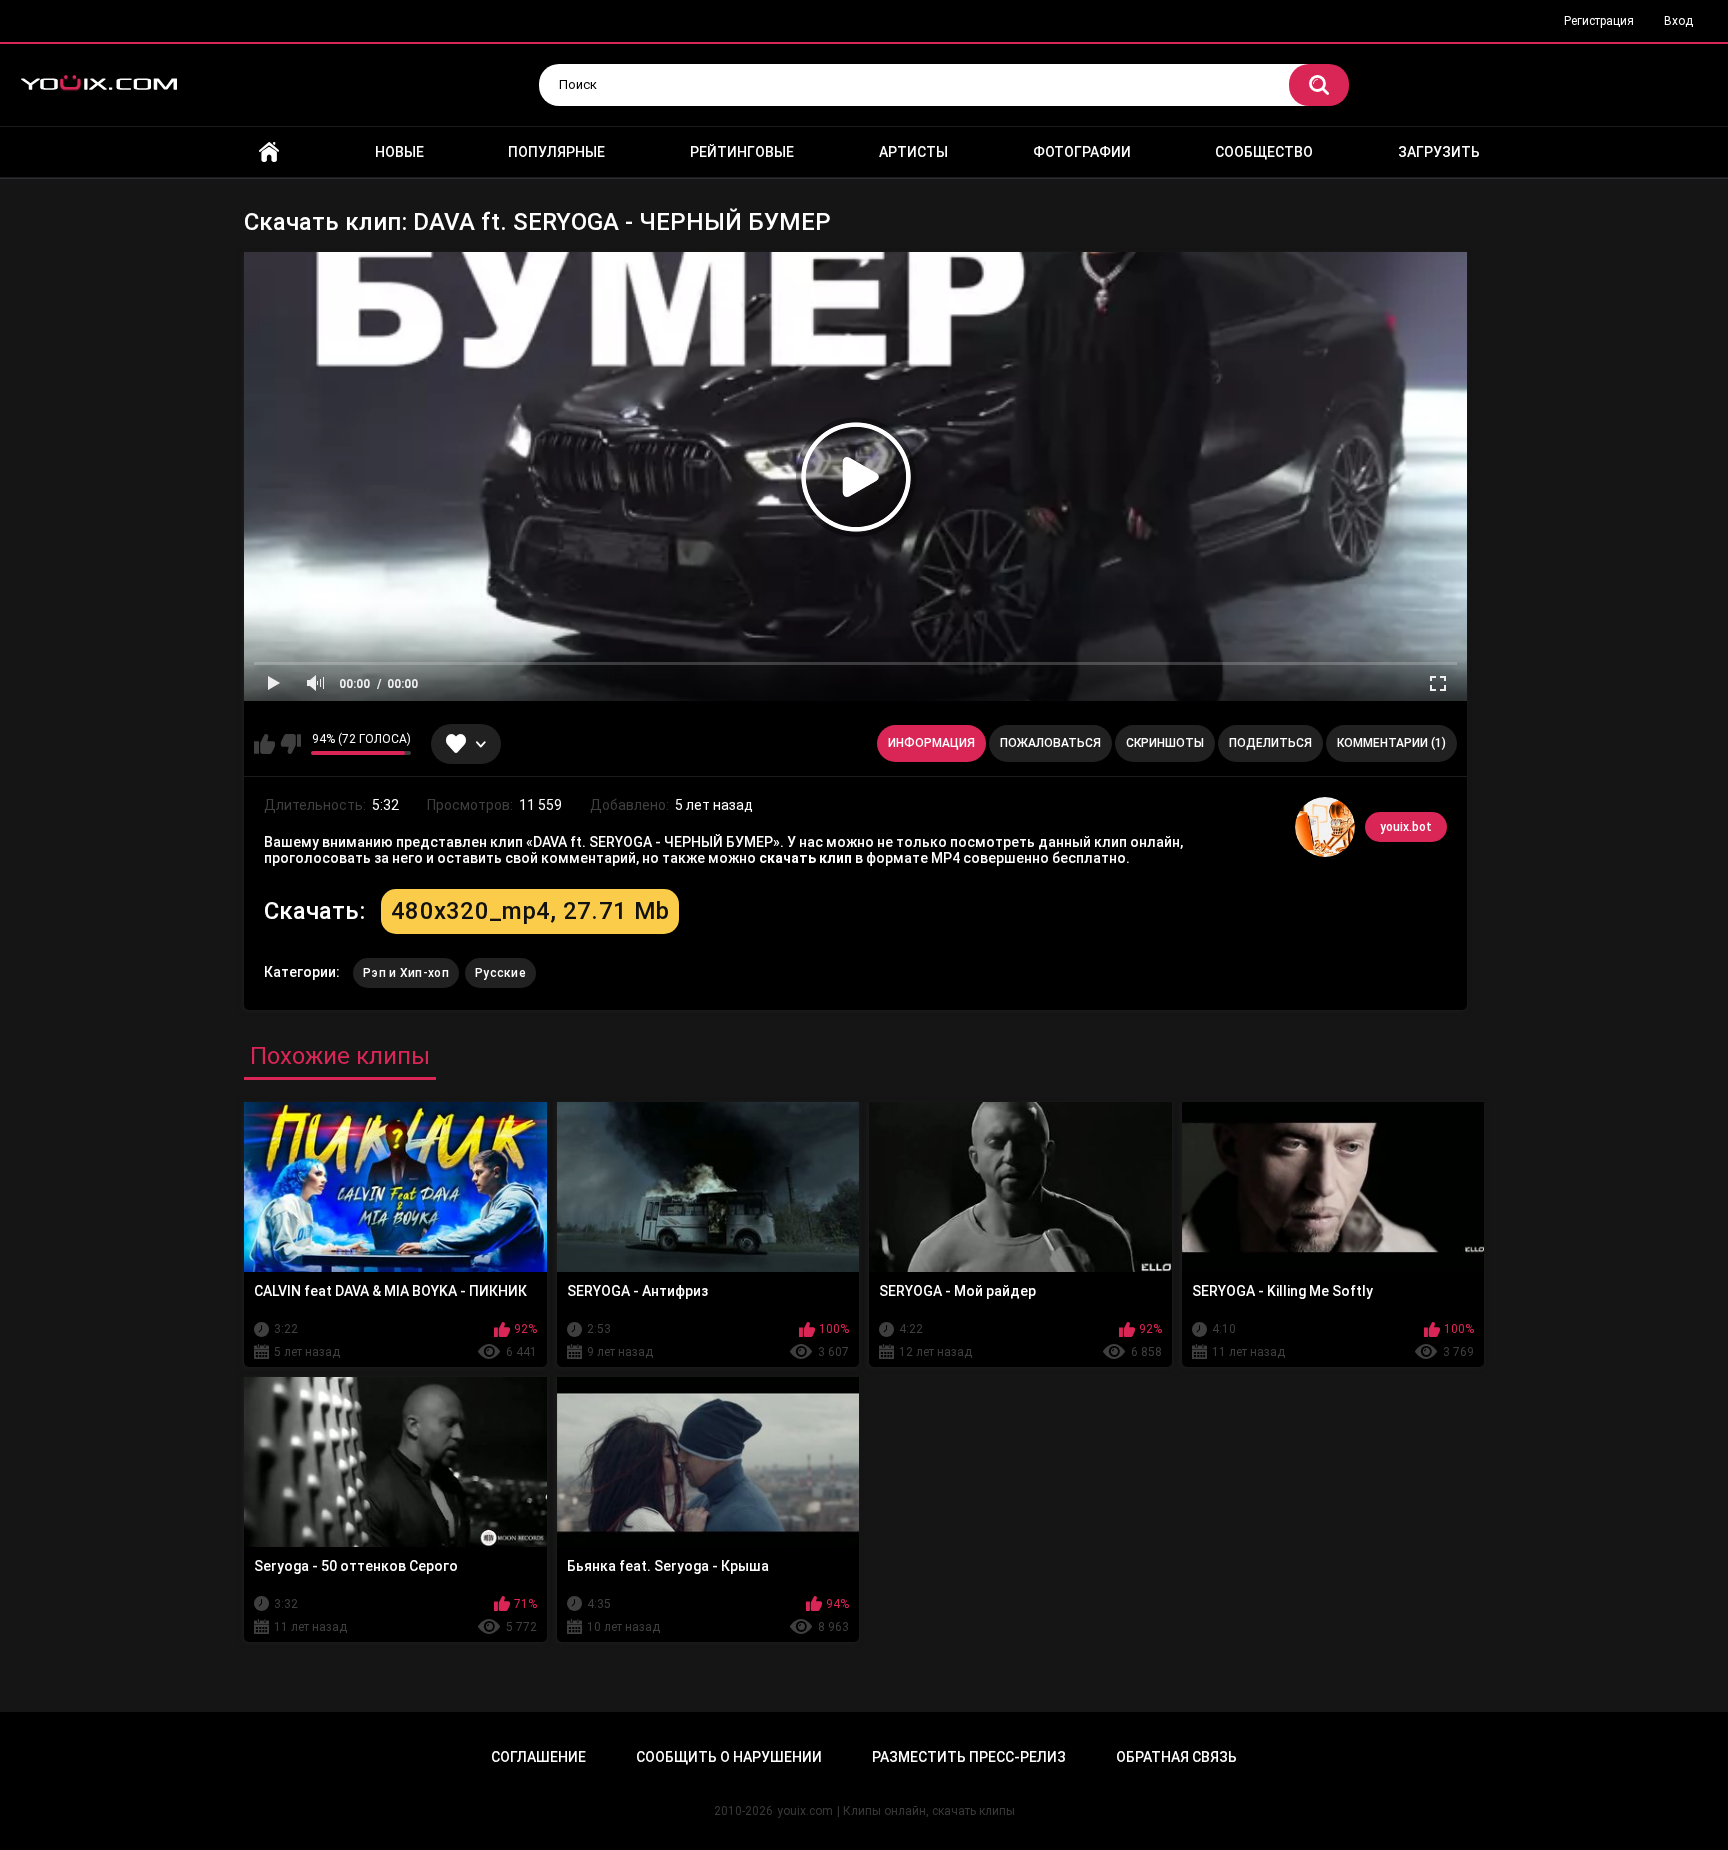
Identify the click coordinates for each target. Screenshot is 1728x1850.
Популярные (556, 152)
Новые (399, 152)
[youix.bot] (1325, 827)
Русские (500, 973)
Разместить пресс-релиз (969, 1757)
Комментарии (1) (1391, 743)
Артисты (913, 152)
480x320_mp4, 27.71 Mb (530, 911)
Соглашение (538, 1757)
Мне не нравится (290, 744)
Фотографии (1082, 152)
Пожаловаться (1050, 743)
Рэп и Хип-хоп (406, 973)
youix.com (805, 1811)
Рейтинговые (742, 152)
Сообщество (1264, 152)
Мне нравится (264, 744)
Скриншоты (1165, 743)
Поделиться (1270, 743)
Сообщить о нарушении (729, 1757)
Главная (269, 152)
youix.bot (1406, 827)
